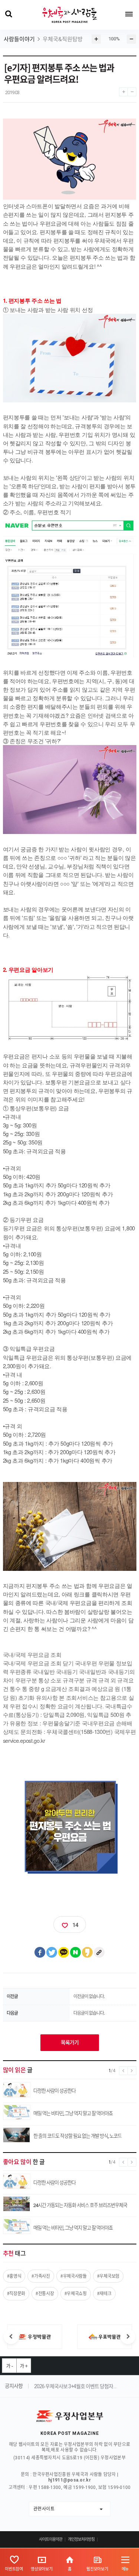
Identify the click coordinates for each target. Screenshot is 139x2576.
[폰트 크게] (123, 90)
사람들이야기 (19, 39)
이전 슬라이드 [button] (11, 2337)
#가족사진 (41, 2276)
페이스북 (40, 1952)
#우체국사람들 (74, 2276)
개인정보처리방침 (81, 2540)
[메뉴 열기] (129, 14)
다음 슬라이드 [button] (128, 2337)
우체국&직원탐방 (63, 39)
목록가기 (70, 2042)
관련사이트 (44, 2509)
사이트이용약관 (51, 2540)
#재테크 (104, 2293)
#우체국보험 (108, 2276)
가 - (9, 2366)
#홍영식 (14, 2276)
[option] (35, 2337)
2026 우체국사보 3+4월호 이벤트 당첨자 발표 (75, 2386)
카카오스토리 (87, 1952)
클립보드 (99, 1952)
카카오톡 (64, 1952)
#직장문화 (16, 2293)
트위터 (52, 1952)
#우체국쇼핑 (76, 2293)
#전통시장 (45, 2293)
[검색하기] (8, 14)
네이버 (76, 1952)
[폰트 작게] (132, 90)
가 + (24, 2366)
